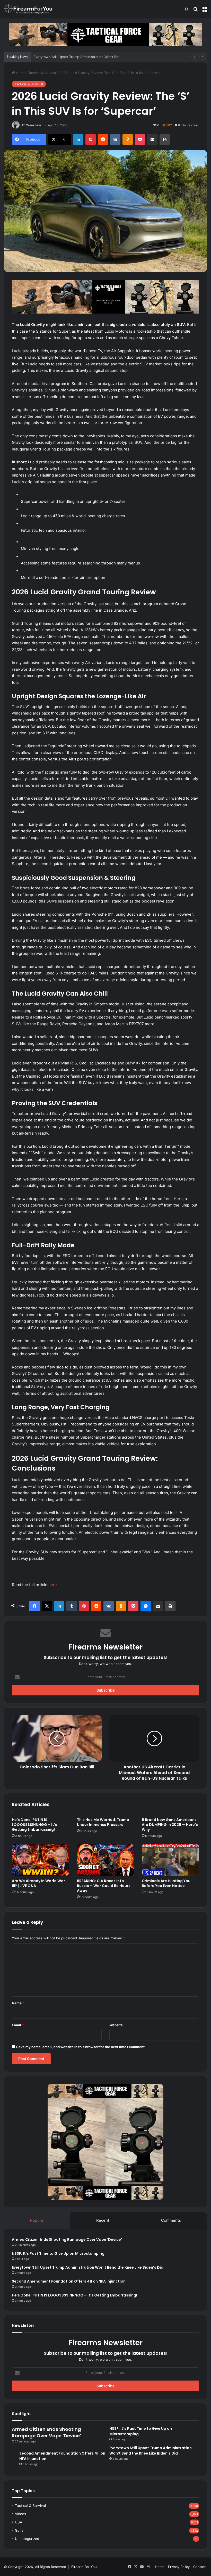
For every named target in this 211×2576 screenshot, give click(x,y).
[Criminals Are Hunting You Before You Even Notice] (170, 1860)
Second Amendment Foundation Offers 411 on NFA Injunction (69, 2281)
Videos (20, 2514)
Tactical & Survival (42, 73)
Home (20, 73)
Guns (19, 2530)
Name (18, 2003)
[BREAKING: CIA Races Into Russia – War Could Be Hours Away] (106, 1860)
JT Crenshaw (31, 125)
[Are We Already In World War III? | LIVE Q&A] (41, 1860)
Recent (103, 2220)
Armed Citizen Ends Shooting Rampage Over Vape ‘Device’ (67, 2239)
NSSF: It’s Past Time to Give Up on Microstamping (58, 2253)
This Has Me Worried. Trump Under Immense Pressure (103, 1822)
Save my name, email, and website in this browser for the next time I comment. (81, 2047)
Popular (37, 2220)
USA (19, 2522)
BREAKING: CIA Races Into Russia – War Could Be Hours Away (104, 1886)
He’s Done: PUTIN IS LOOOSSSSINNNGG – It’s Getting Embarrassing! (34, 1825)
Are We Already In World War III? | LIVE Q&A (38, 1883)
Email (18, 2025)
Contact (200, 2567)
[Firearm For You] (28, 9)
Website (116, 2025)
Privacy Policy (179, 2567)
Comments (171, 2220)
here (53, 1585)
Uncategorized (27, 2539)
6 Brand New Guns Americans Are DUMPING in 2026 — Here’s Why (170, 1825)
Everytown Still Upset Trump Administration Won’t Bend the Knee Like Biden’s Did (99, 57)
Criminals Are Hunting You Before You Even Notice (166, 1883)
